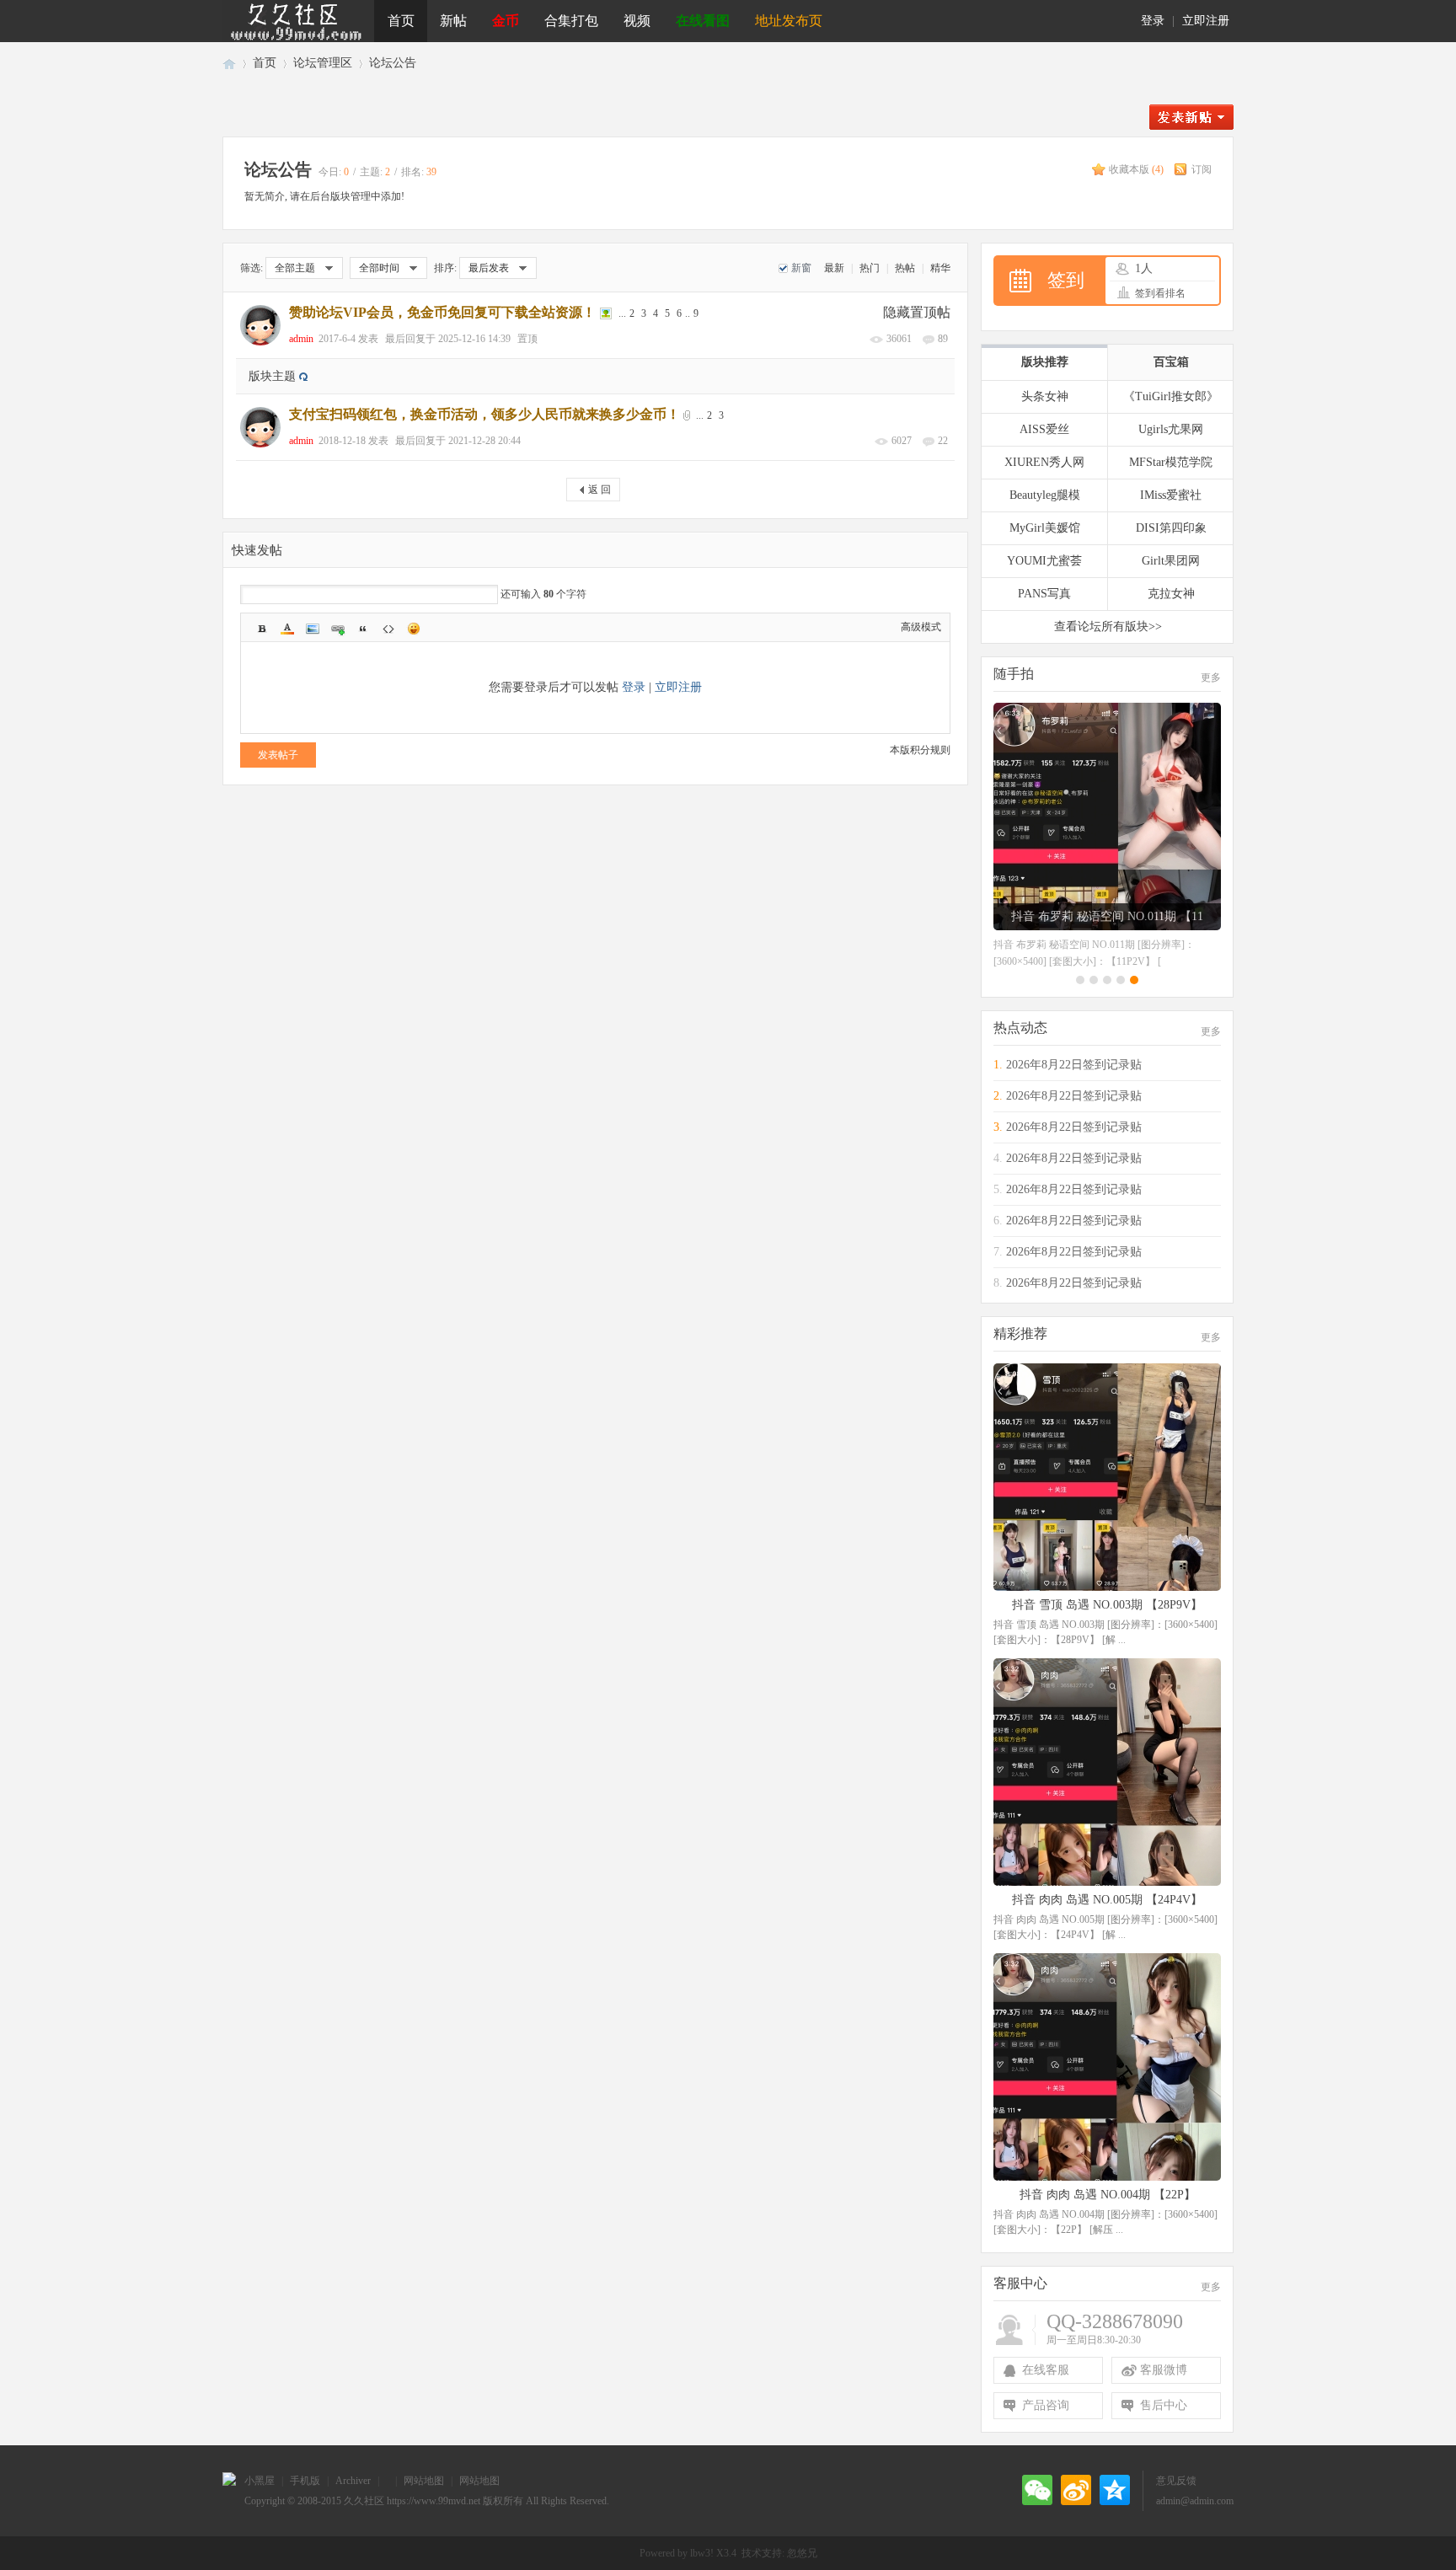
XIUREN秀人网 (1044, 462)
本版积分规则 (920, 750)
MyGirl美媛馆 (1045, 528)
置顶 (527, 339)
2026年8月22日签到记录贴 (1074, 1065)
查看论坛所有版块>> (1108, 626)
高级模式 (921, 627)
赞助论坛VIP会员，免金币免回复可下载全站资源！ (442, 312)
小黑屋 (260, 2481)
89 (943, 339)
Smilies (414, 629)
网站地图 (424, 2481)
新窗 (801, 268)
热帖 (905, 268)
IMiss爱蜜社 (1171, 495)
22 (943, 441)
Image (313, 629)
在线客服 (1046, 2370)
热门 (870, 268)
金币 (506, 21)
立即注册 (1206, 21)
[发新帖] (1191, 126)
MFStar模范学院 (1171, 462)
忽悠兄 (802, 2553)
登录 (1153, 21)
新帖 (453, 21)
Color (287, 629)
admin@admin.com (1195, 2501)
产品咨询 (1046, 2405)
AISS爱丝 (1044, 429)
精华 (940, 268)
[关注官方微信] (1037, 2490)
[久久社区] (298, 21)
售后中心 (1164, 2405)
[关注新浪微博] (1076, 2490)
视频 (637, 21)
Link (338, 629)
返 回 (600, 490)
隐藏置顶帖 (917, 312)
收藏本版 (1136, 169)
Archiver (353, 2481)
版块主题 (272, 376)
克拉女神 (1171, 594)
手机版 (305, 2481)
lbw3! (702, 2553)
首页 (401, 21)
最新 (834, 268)
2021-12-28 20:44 (484, 441)
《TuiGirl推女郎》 (1171, 396)
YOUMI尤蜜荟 (1044, 561)
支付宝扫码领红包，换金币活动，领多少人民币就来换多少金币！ (484, 414)
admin (301, 339)
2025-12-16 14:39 (474, 339)
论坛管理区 (323, 63)
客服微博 (1164, 2370)
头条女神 (1045, 396)
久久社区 (229, 63)
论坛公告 (393, 63)
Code (388, 629)
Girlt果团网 (1171, 561)
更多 (1211, 677)
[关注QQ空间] (1115, 2490)
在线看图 (703, 21)
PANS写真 (1044, 594)
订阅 (1202, 169)
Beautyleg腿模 (1045, 495)
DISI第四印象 (1171, 528)
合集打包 (571, 21)
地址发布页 (789, 21)
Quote (363, 629)
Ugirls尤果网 (1171, 429)
